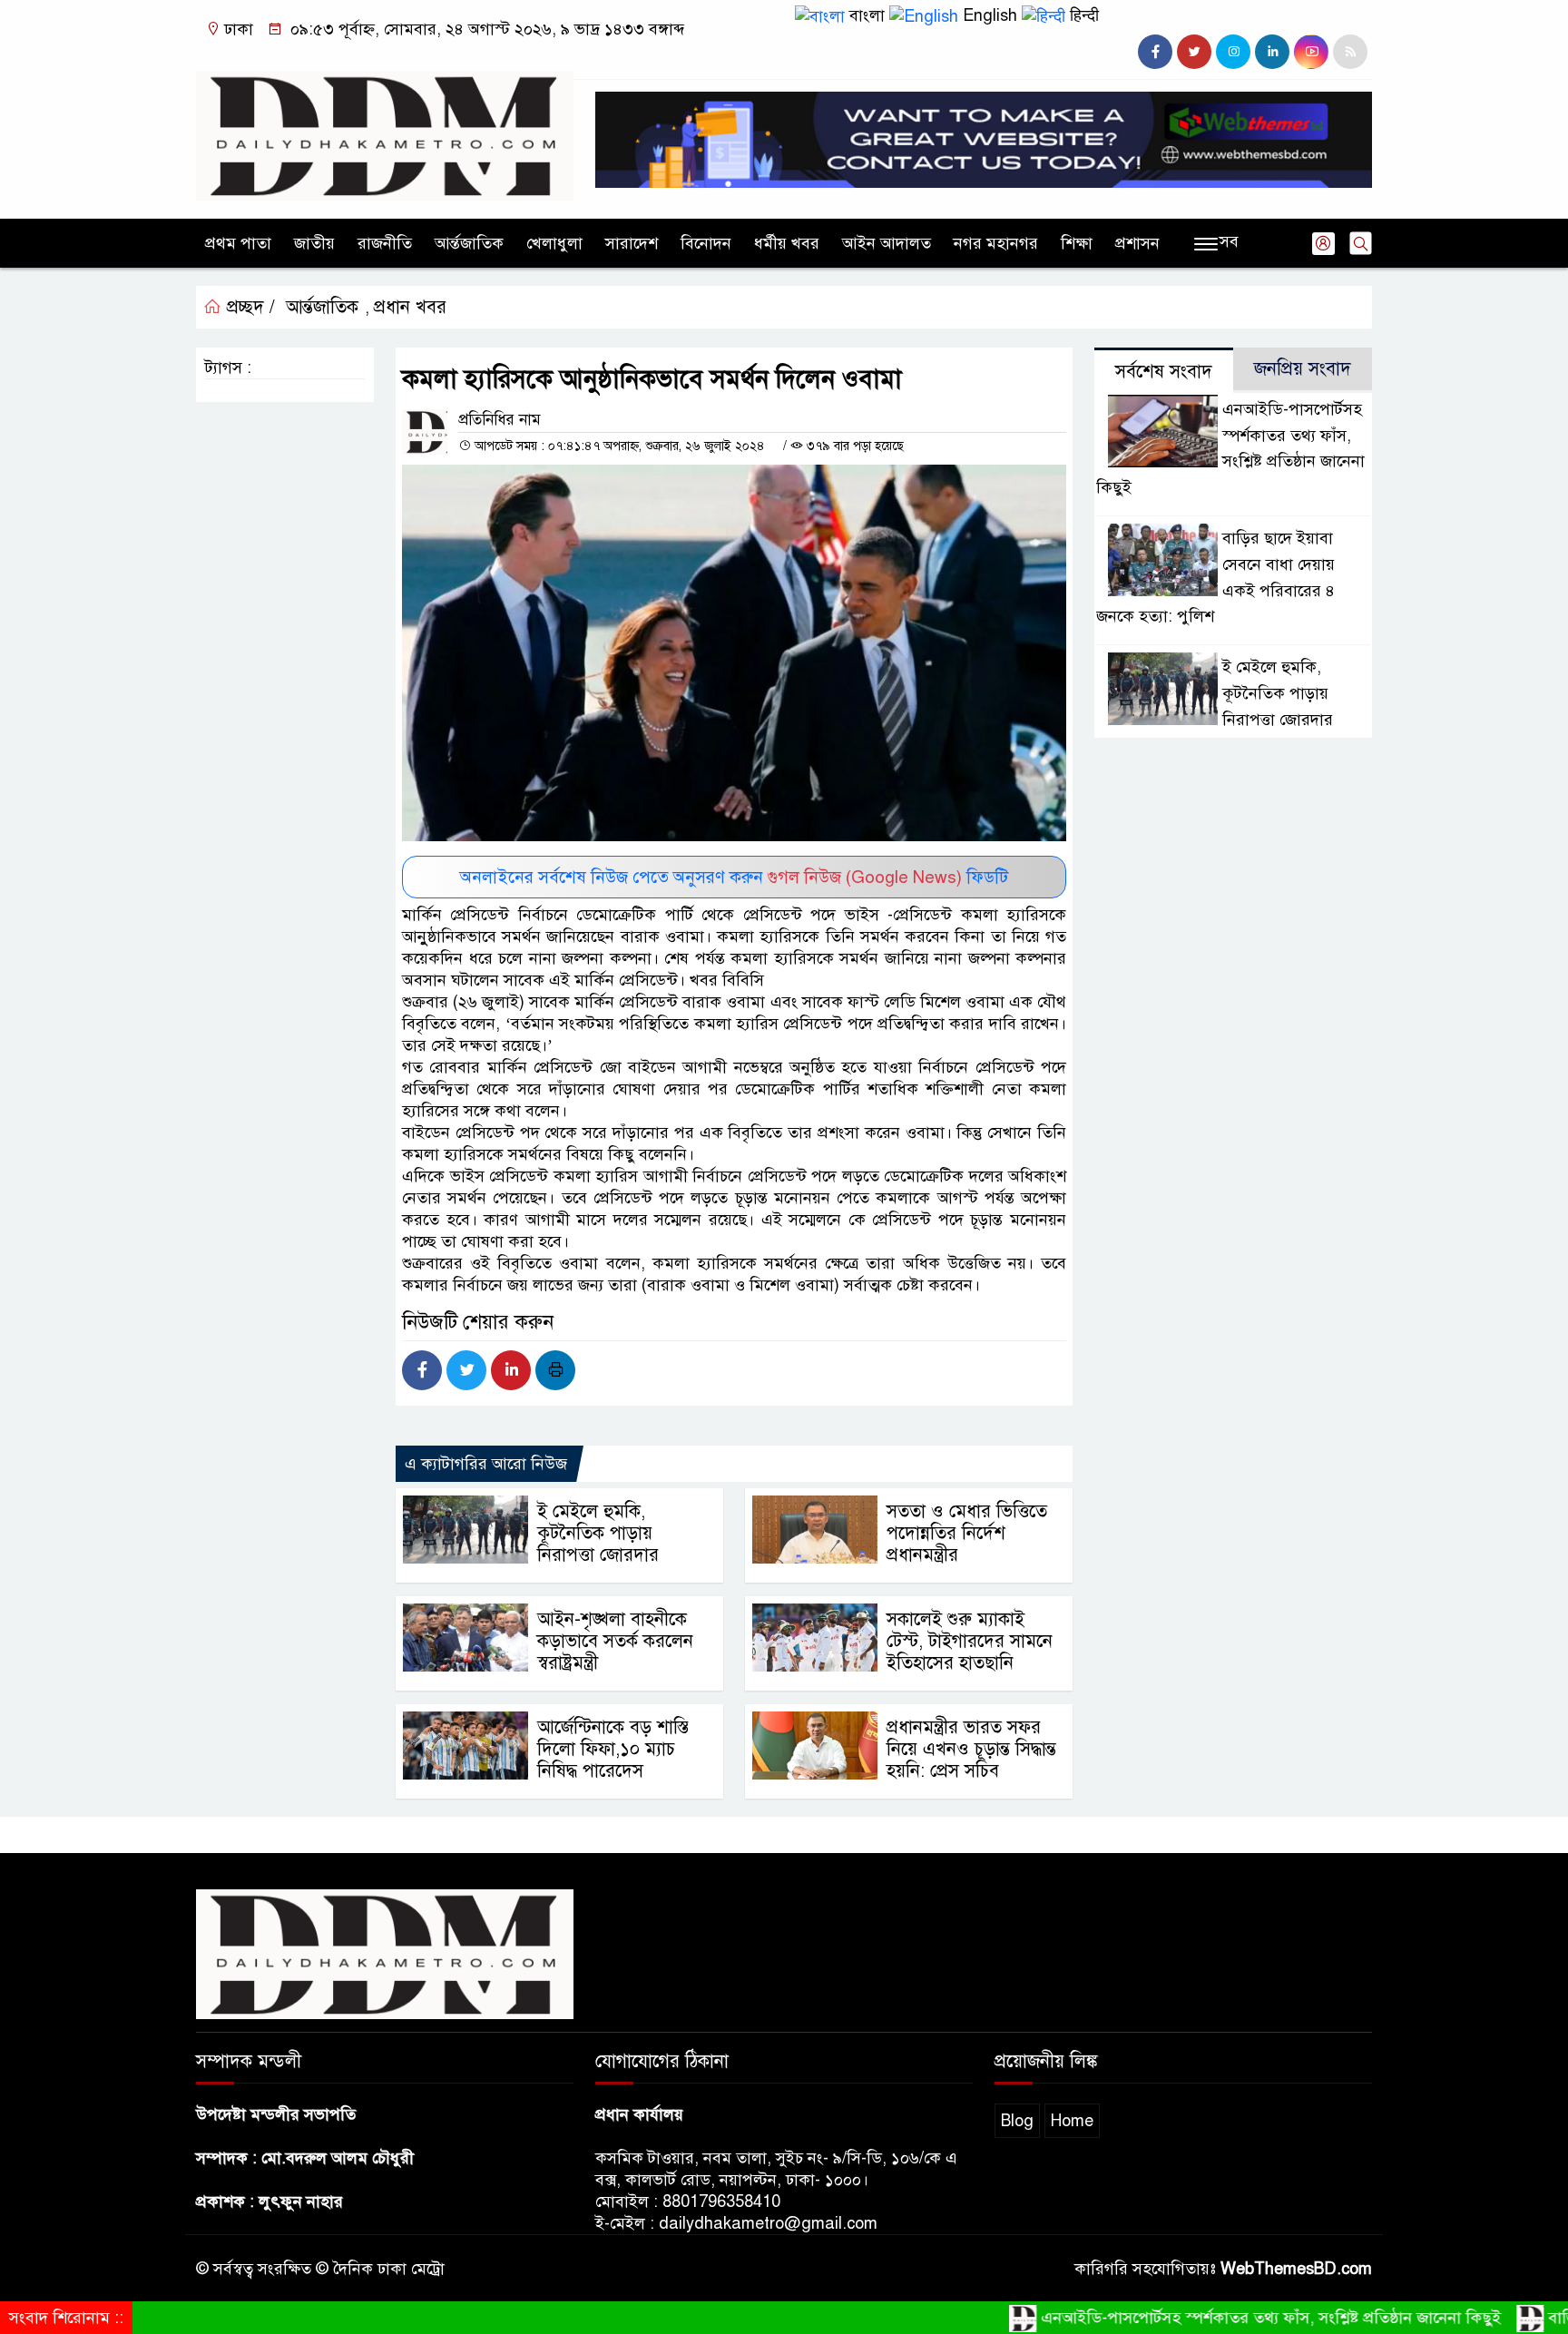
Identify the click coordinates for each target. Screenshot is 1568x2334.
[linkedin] (1272, 52)
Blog (1017, 2121)
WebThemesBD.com (1296, 2269)
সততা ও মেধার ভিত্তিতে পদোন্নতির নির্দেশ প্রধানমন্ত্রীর (967, 1533)
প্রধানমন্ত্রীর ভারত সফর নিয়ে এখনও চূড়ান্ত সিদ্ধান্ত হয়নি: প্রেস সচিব (971, 1749)
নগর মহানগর (996, 243)
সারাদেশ (632, 243)
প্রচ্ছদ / (248, 307)
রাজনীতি (385, 243)
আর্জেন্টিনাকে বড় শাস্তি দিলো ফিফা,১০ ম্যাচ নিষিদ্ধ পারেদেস (613, 1749)
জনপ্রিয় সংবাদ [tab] (1303, 369)
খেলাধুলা (554, 243)
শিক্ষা (1077, 243)
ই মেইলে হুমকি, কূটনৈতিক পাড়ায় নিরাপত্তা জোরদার (598, 1533)
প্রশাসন (1137, 243)
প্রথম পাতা (238, 243)
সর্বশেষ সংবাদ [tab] (1164, 372)
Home (1072, 2121)
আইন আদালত (887, 243)
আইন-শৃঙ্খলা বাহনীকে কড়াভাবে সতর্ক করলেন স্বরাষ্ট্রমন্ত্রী (615, 1641)
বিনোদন (706, 243)
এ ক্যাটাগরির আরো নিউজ (486, 1464)
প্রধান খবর (410, 307)
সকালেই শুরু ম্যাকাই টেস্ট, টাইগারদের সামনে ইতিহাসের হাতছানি (970, 1641)
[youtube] (1311, 52)
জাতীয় (314, 243)
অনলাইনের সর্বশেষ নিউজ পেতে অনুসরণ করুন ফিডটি (734, 877)
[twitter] (1194, 52)
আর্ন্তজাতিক (469, 243)
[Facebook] (422, 1370)
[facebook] (1155, 52)
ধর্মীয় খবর (787, 243)
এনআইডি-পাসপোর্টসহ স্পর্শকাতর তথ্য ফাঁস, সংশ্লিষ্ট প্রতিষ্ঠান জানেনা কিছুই (1220, 2318)
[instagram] (1233, 52)
